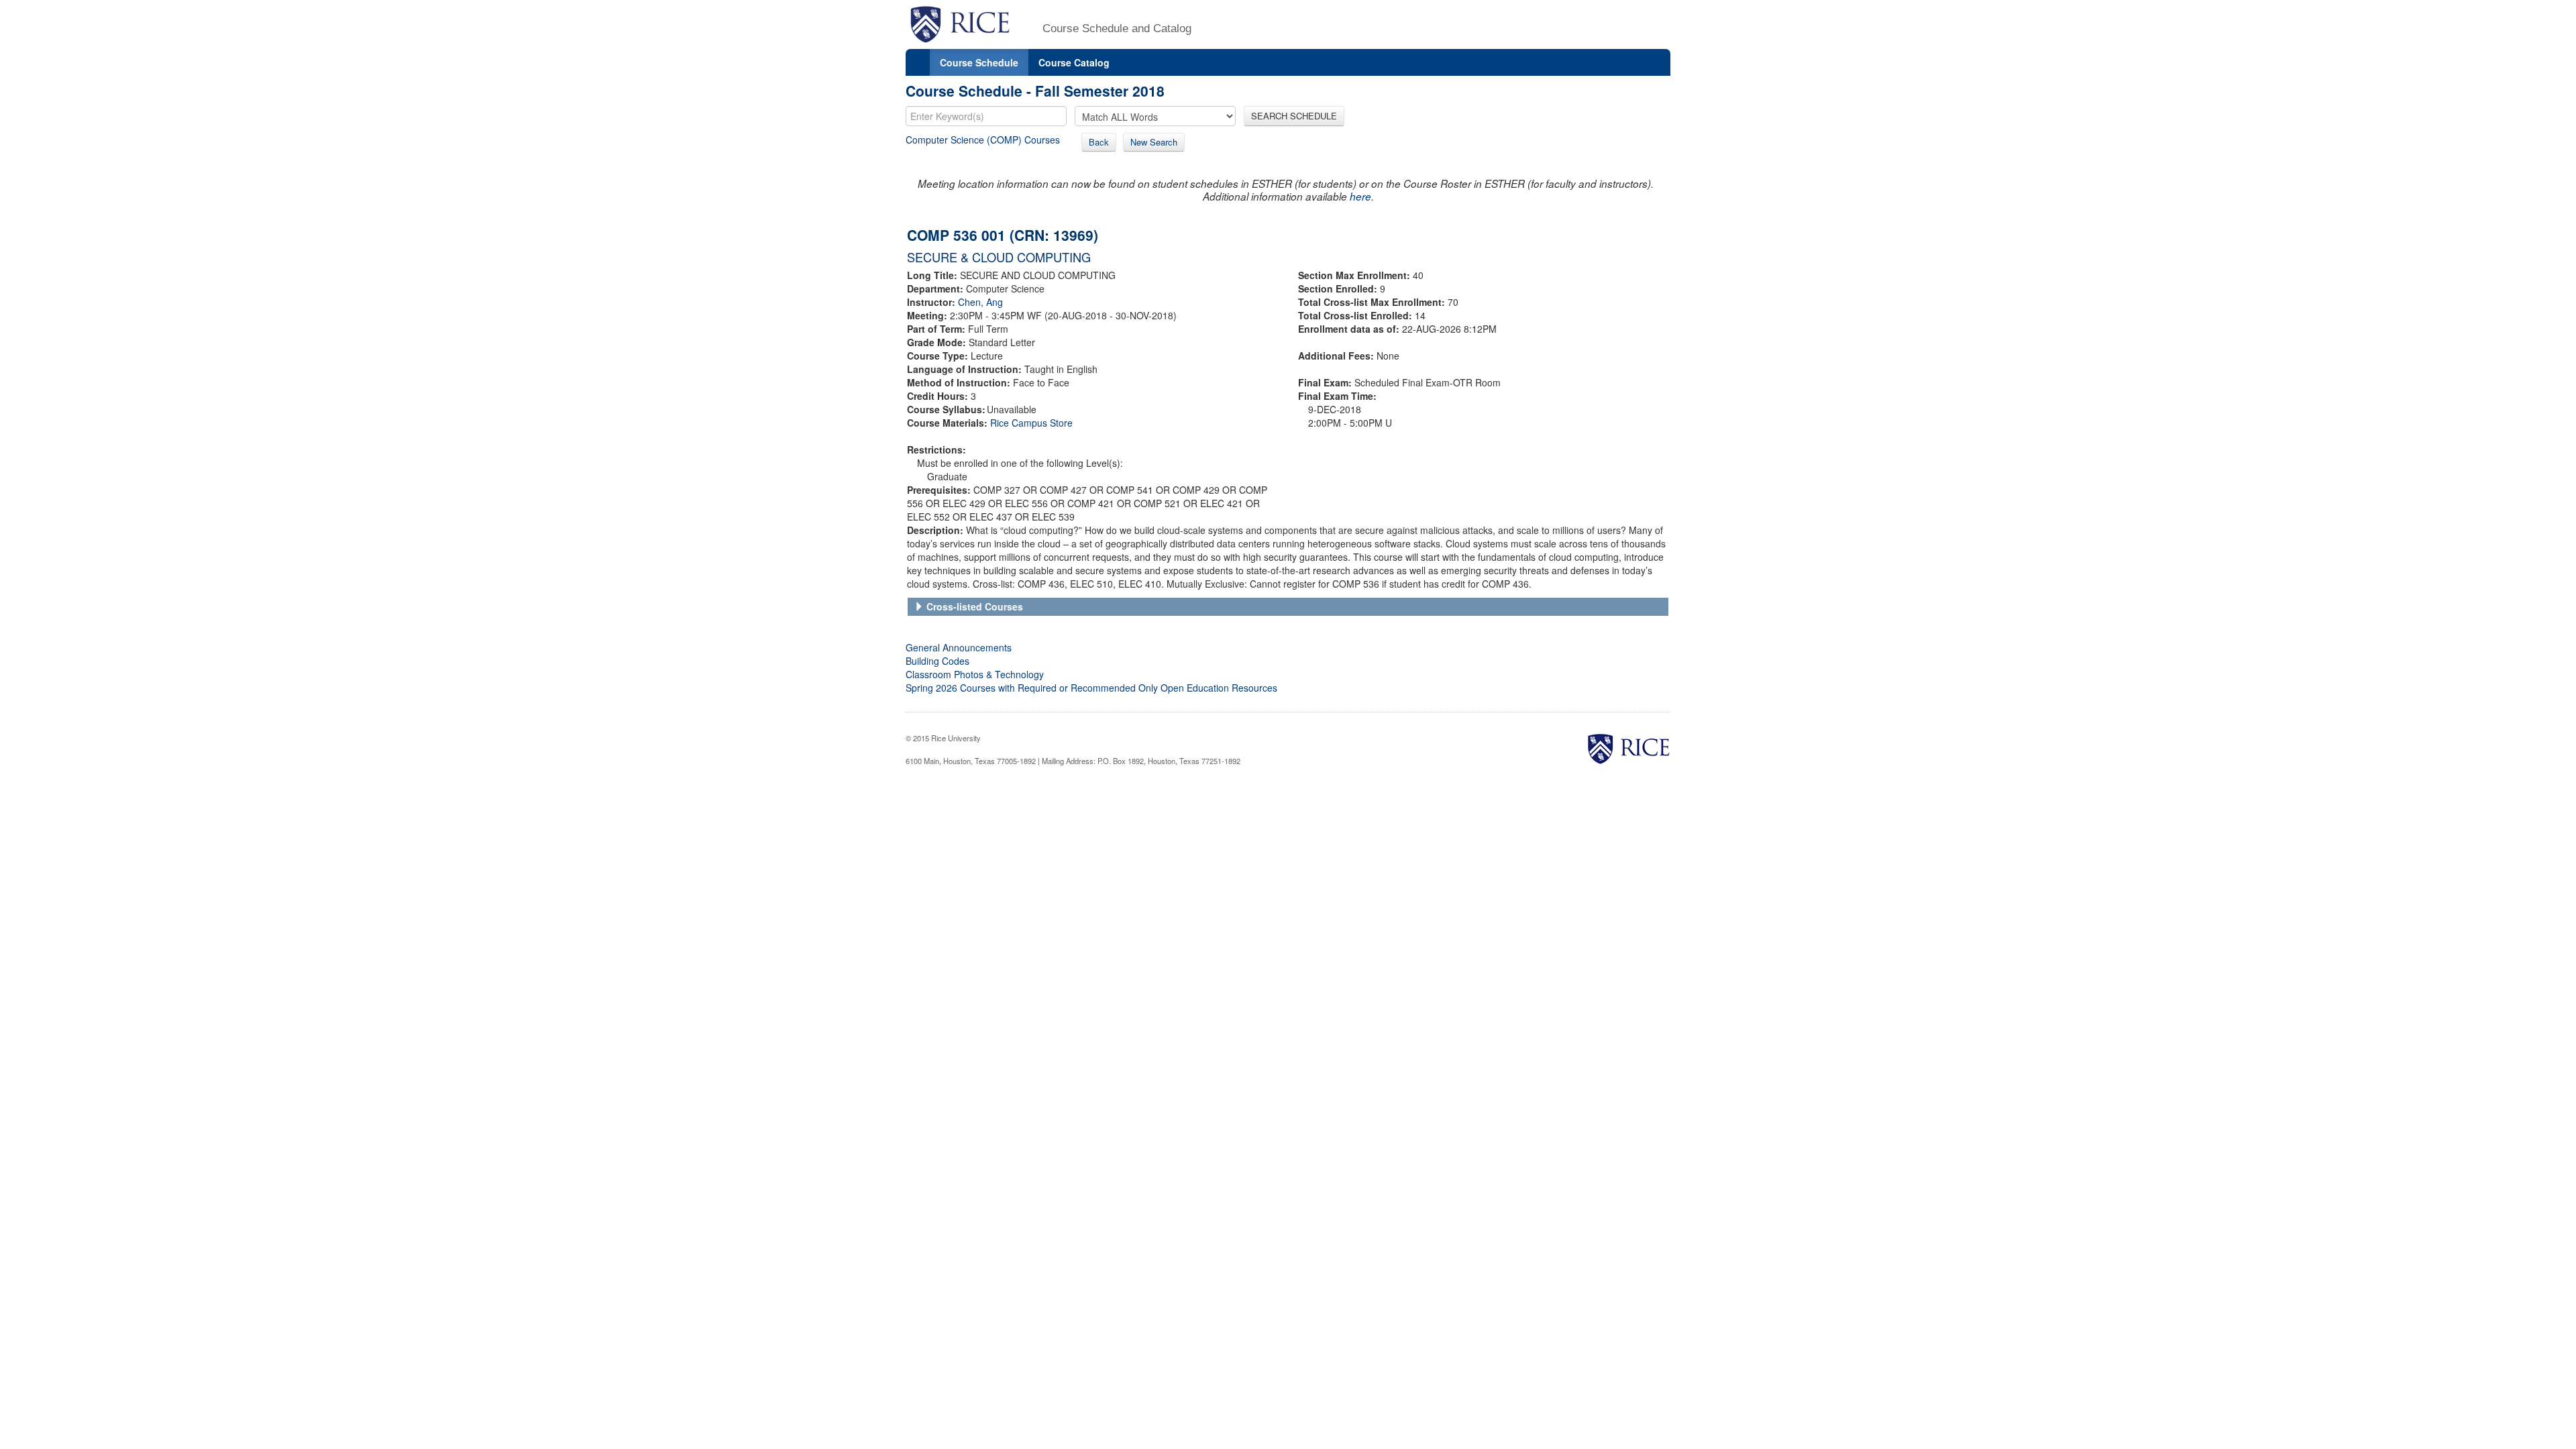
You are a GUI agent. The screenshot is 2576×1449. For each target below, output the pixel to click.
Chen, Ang (980, 302)
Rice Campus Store (1031, 423)
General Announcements (959, 647)
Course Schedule (979, 62)
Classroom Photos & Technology (975, 674)
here (1360, 196)
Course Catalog (1074, 62)
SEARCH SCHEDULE (1294, 116)
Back (1099, 142)
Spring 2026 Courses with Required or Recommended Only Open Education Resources (1091, 688)
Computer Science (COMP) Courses (983, 140)
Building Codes (937, 661)
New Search (1154, 142)
